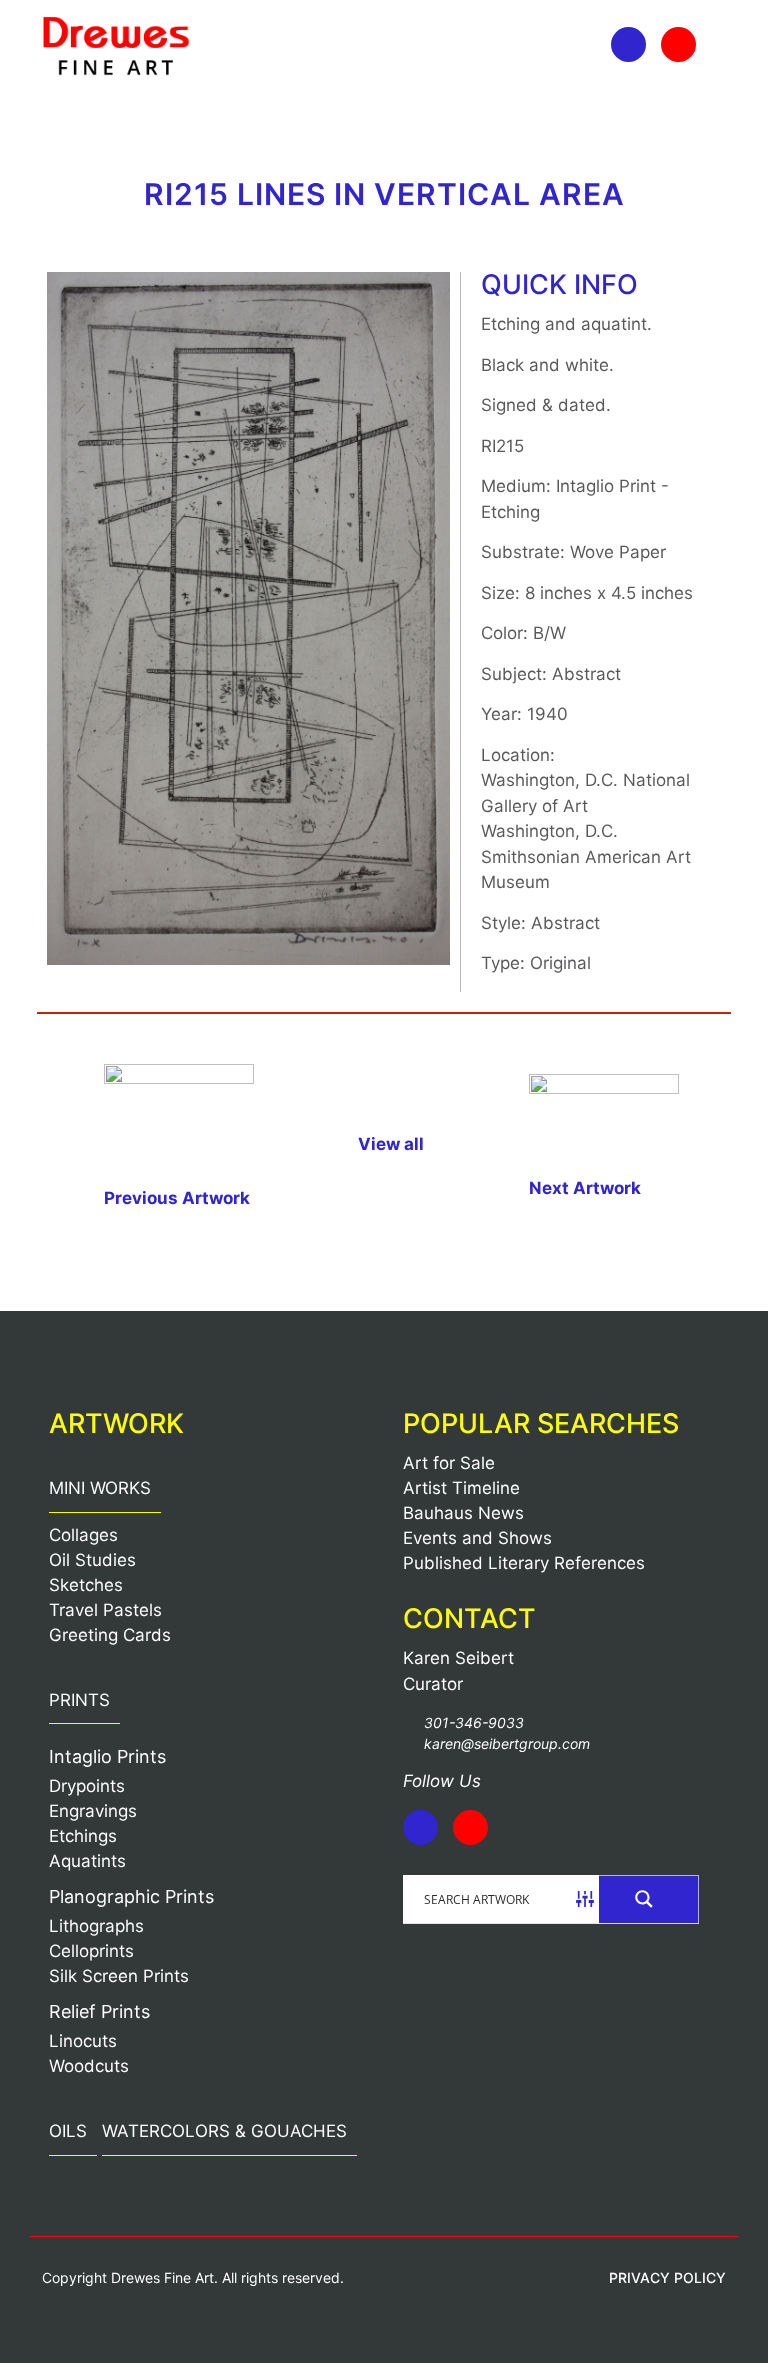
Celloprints (91, 1951)
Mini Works (100, 1488)
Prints (79, 1700)
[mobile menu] (59, 118)
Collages (83, 1535)
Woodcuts (89, 2066)
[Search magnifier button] (649, 1899)
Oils (68, 2131)
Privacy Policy (667, 2277)
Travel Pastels (105, 1610)
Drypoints (87, 1786)
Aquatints (87, 1861)
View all (391, 1144)
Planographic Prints (131, 1896)
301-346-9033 (474, 1722)
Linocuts (83, 2041)
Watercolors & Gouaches (224, 2131)
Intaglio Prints (107, 1756)
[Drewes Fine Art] (116, 45)
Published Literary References (524, 1563)
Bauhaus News (463, 1513)
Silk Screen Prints (119, 1976)
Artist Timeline (461, 1488)
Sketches (86, 1585)
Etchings (83, 1836)
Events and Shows (477, 1538)
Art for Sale (449, 1463)
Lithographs (96, 1926)
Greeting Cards (110, 1635)
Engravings (93, 1811)
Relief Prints (99, 2011)
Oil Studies (92, 1560)
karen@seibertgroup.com (507, 1743)
